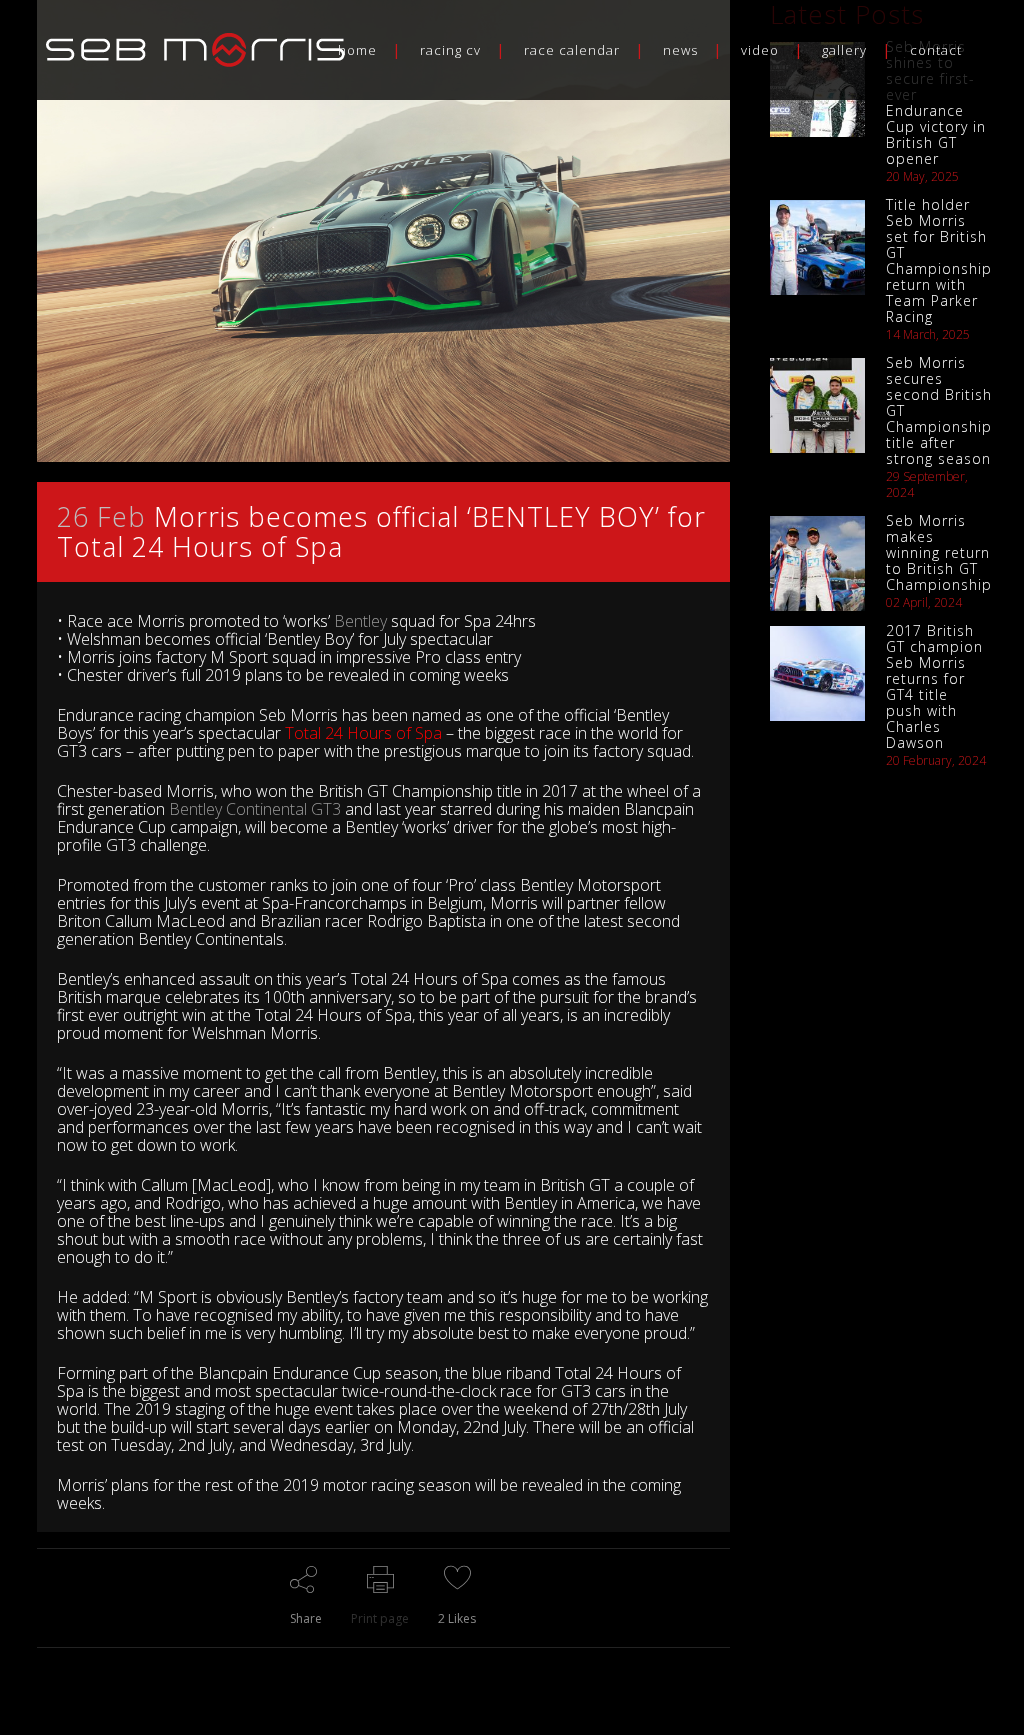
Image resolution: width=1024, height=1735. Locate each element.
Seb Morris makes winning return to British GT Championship (939, 552)
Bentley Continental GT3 (255, 809)
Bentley (360, 621)
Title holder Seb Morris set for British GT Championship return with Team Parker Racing (939, 260)
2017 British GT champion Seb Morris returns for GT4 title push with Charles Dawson (934, 686)
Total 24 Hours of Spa (363, 733)
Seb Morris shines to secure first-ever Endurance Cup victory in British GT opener (936, 102)
